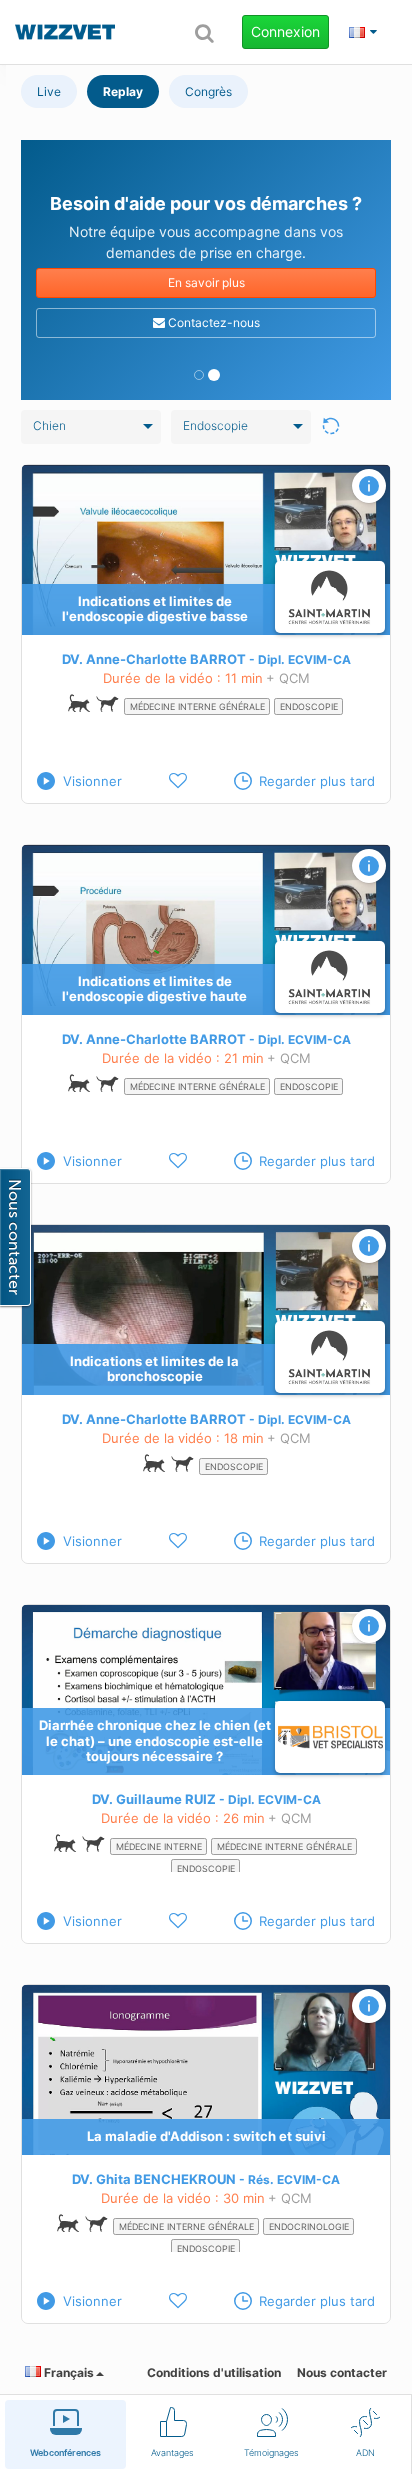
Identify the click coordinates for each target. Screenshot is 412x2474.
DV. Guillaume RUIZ (154, 1799)
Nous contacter (342, 2372)
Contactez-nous (212, 322)
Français (67, 2372)
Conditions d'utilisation (214, 2372)
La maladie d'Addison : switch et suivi (206, 2136)
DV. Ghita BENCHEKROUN (154, 2179)
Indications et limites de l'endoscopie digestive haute (154, 989)
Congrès (208, 91)
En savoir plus (206, 282)
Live (49, 91)
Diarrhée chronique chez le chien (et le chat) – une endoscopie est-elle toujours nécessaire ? (155, 1740)
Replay (123, 91)
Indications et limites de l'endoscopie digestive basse (155, 609)
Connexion (285, 31)
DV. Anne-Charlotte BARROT (154, 659)
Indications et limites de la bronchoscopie (154, 1369)
